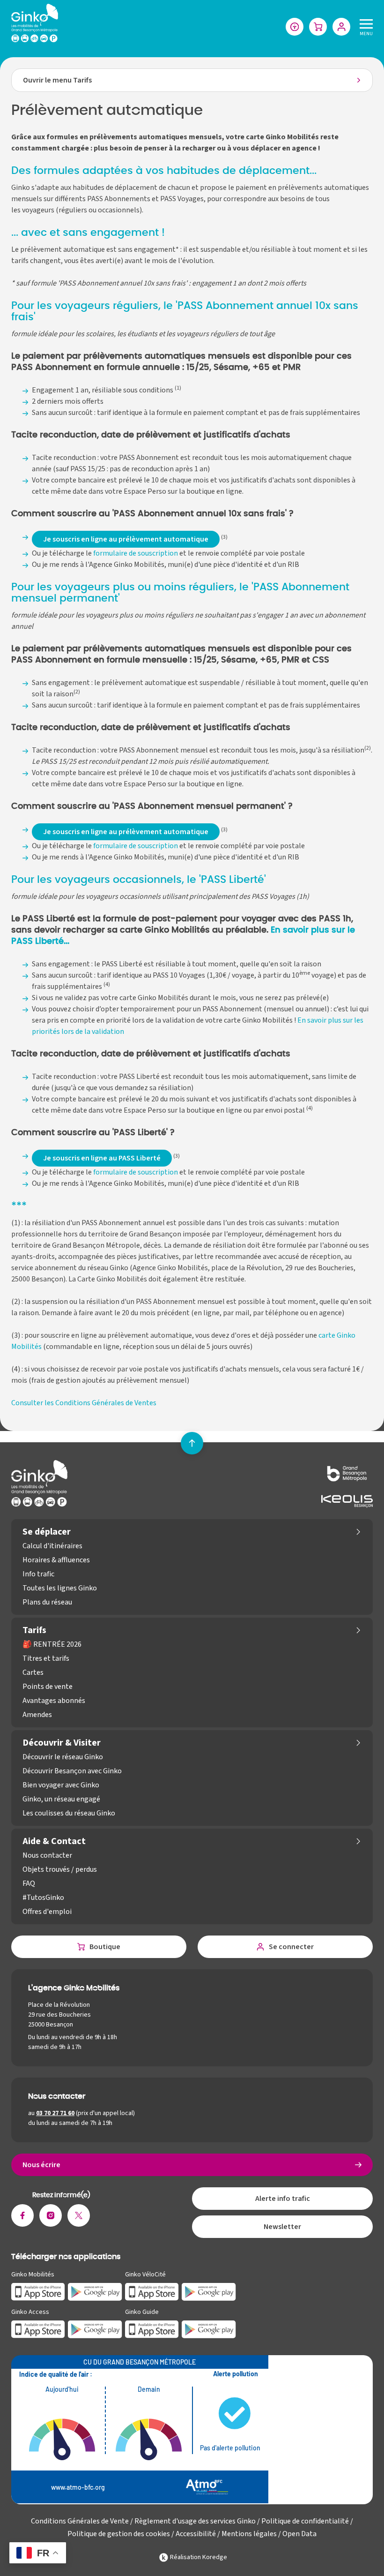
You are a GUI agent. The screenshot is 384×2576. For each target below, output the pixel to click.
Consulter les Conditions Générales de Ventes (84, 1403)
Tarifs (34, 1630)
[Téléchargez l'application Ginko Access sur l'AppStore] (38, 2329)
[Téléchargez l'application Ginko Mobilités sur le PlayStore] (95, 2291)
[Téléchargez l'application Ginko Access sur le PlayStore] (95, 2329)
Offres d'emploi (47, 1912)
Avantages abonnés (54, 1701)
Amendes (37, 1715)
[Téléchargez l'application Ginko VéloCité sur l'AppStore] (152, 2291)
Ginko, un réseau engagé (61, 1799)
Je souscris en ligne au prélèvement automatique (126, 539)
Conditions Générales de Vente (80, 2521)
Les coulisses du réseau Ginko (69, 1813)
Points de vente (48, 1687)
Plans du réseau (47, 1602)
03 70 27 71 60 (55, 2113)
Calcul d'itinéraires (52, 1546)
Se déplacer (47, 1532)
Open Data (299, 2534)
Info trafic (38, 1574)
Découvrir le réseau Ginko (63, 1757)
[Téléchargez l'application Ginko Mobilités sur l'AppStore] (38, 2291)
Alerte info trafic (283, 2199)
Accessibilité (196, 2534)
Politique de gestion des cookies (119, 2534)
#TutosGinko (43, 1898)
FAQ (29, 1883)
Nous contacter (47, 1855)
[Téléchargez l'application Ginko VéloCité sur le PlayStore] (209, 2291)
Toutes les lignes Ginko (60, 1588)
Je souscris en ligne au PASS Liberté (102, 1158)
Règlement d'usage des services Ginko (195, 2521)
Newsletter (282, 2227)
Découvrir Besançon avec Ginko (72, 1771)
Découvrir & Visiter (62, 1743)
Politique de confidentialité (305, 2521)
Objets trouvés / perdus (60, 1869)
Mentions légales (249, 2534)
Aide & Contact (54, 1841)
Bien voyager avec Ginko (61, 1785)
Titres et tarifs (46, 1658)
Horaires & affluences (56, 1560)
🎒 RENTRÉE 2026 (52, 1644)
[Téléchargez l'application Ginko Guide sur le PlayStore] (209, 2329)
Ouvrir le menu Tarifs (57, 80)
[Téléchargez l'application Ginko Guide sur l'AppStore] (152, 2329)
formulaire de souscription (136, 553)
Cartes (33, 1672)
